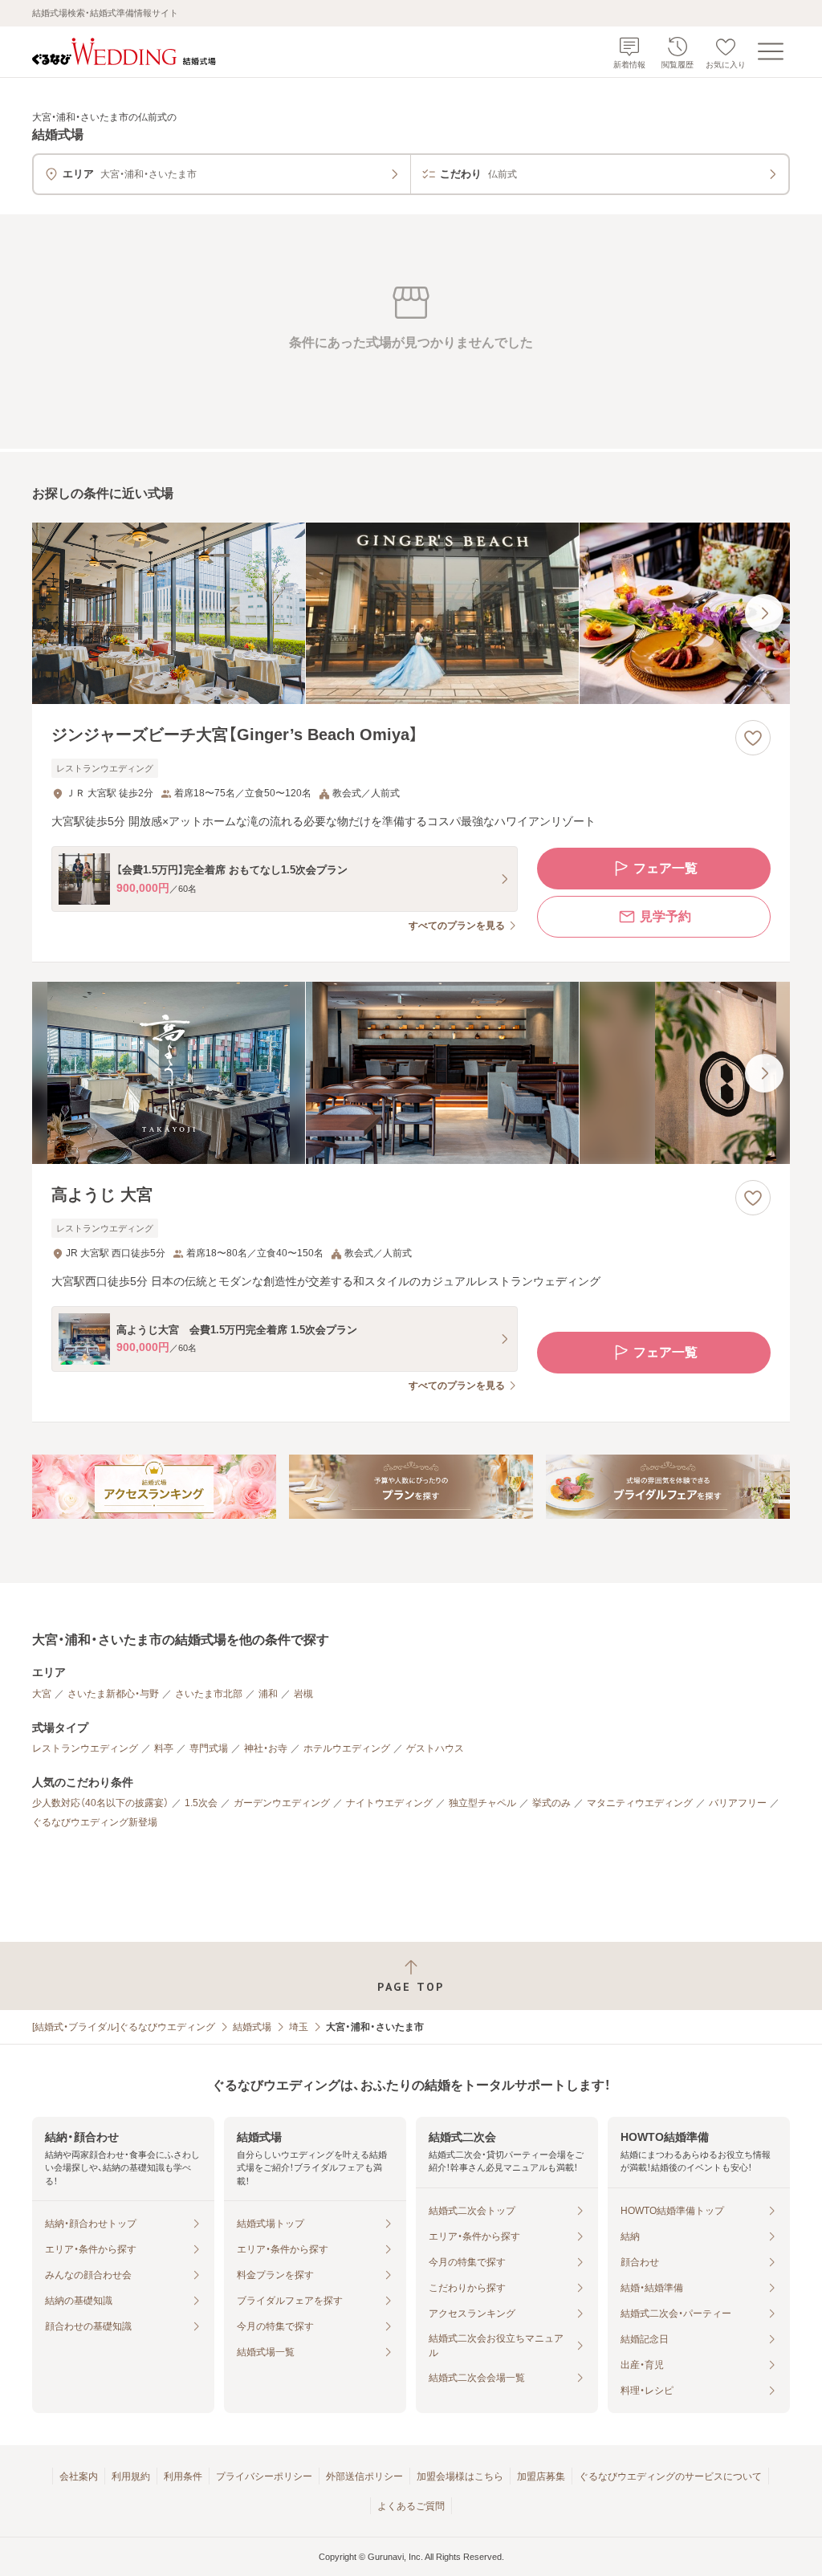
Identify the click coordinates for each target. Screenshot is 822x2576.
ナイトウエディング (389, 1803)
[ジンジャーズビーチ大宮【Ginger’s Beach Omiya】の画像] (411, 614)
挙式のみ (551, 1803)
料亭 (164, 1748)
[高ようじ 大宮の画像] (411, 1073)
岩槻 (303, 1694)
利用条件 (183, 2476)
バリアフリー (738, 1803)
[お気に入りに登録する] (753, 738)
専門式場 (209, 1748)
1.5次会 (201, 1803)
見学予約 (665, 916)
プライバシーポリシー (264, 2476)
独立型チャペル (482, 1803)
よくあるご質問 (411, 2506)
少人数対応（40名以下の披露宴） (100, 1803)
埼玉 (299, 2027)
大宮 (42, 1694)
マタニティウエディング (640, 1803)
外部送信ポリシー (364, 2476)
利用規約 (131, 2476)
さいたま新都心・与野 (113, 1694)
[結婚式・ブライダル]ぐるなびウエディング (124, 2027)
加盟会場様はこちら (460, 2476)
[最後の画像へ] (764, 613)
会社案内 (79, 2476)
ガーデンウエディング (282, 1803)
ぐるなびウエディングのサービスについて (670, 2476)
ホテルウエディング (347, 1748)
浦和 (268, 1694)
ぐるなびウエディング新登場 (95, 1822)
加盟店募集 (541, 2476)
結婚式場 (252, 2027)
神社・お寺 (266, 1748)
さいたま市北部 (209, 1694)
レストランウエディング (85, 1748)
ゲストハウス (435, 1748)
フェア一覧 (665, 868)
